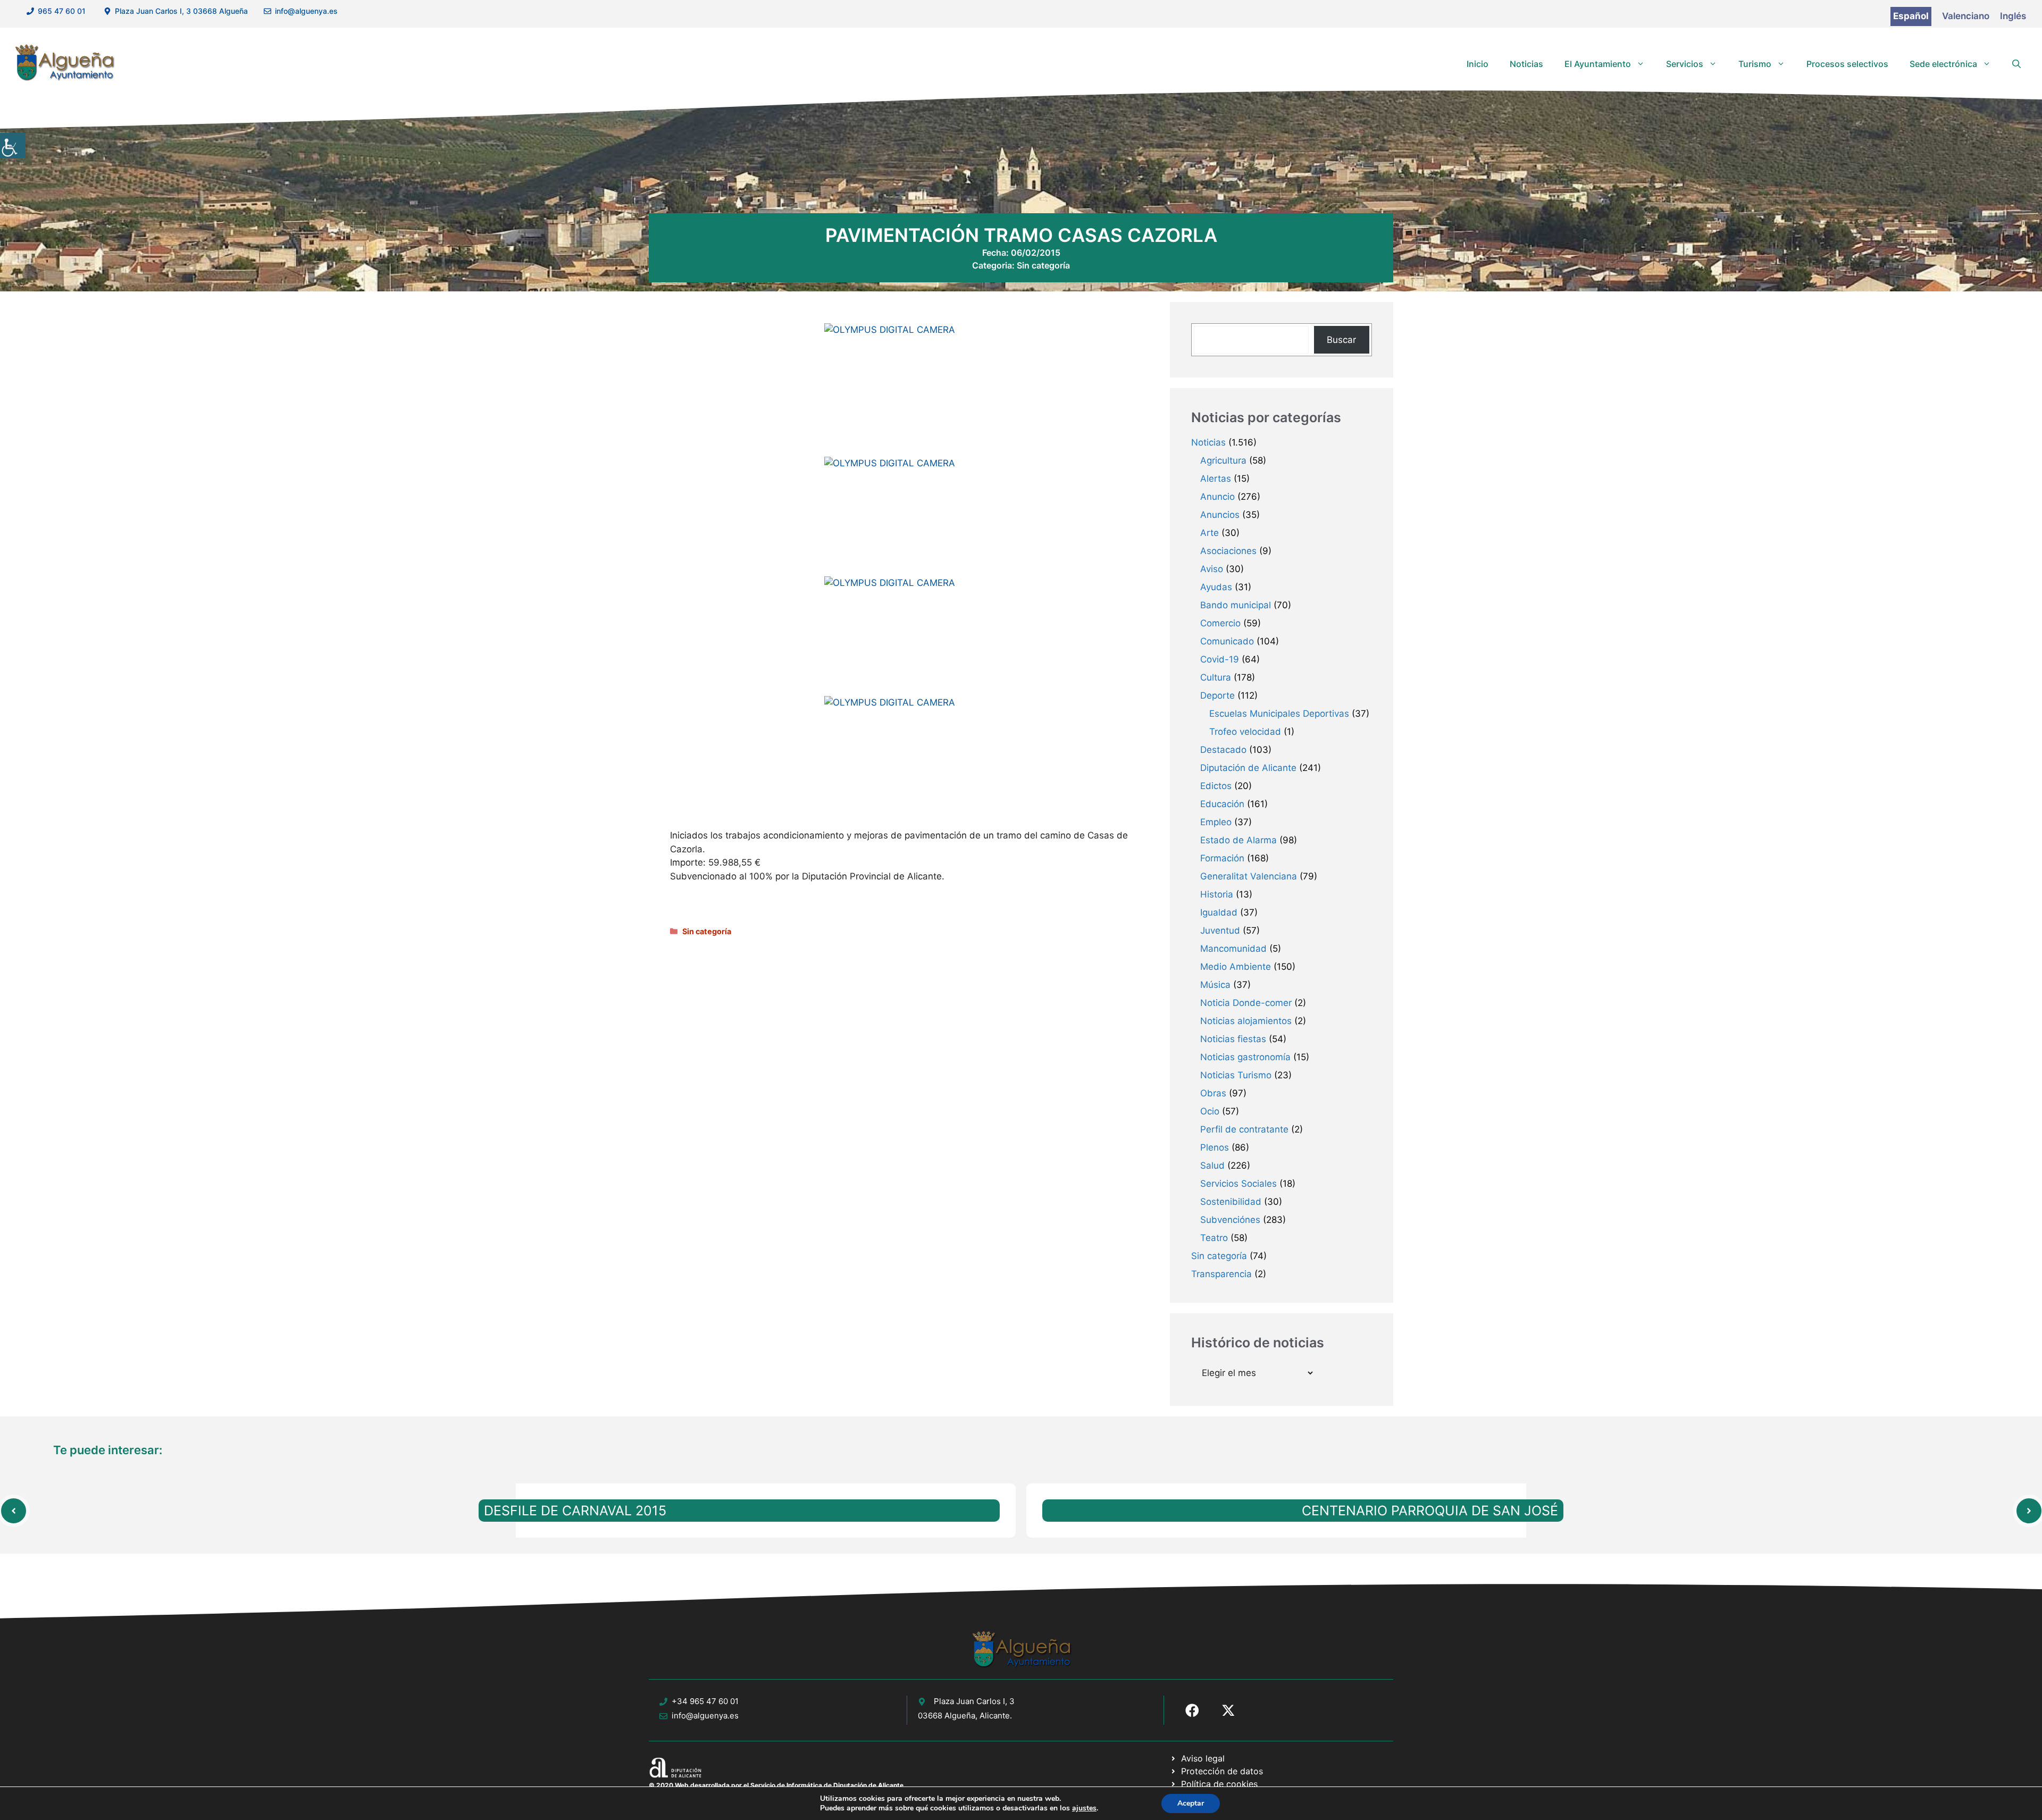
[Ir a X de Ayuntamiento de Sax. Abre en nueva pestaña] (1228, 1710)
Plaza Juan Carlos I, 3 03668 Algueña (181, 11)
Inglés (2013, 16)
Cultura (1216, 677)
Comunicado (1227, 641)
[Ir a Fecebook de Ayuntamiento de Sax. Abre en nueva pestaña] (1192, 1710)
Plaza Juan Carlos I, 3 (974, 1701)
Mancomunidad (1233, 949)
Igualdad (1219, 912)
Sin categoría (1043, 265)
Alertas (1216, 479)
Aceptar (1191, 1803)
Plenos (1215, 1147)
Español (1911, 16)
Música (1215, 985)
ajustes (1084, 1808)
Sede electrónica (1943, 64)
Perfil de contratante (1244, 1129)
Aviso (1212, 569)
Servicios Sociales (1238, 1184)
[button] (2016, 64)
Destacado (1223, 750)
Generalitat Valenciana (1249, 876)
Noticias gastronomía (1245, 1057)
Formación (1222, 858)
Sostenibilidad (1231, 1202)
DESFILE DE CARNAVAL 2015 (575, 1511)
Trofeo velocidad (1245, 732)
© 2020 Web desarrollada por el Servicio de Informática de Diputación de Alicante (776, 1785)
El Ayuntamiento (1598, 64)
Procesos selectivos (1847, 64)
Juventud (1220, 930)
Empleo (1216, 822)
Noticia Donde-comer (1246, 1003)
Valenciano (1966, 16)
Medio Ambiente (1236, 967)
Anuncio (1217, 497)
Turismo (1755, 64)
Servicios (1685, 64)
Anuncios (1220, 515)
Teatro (1214, 1238)
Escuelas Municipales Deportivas (1279, 714)
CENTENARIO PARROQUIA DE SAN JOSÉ (1430, 1511)
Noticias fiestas (1233, 1039)
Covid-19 (1220, 659)
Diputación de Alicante (1248, 768)
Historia (1217, 894)
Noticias (1526, 64)
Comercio (1220, 623)
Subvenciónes (1230, 1220)
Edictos (1216, 786)
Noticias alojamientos (1246, 1021)
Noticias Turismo (1236, 1075)
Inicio (1478, 64)
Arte (1210, 533)
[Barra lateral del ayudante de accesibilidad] (13, 146)
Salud (1212, 1165)
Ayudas (1216, 587)
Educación (1222, 804)
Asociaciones (1228, 551)
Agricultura (1223, 460)
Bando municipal (1236, 605)
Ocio (1210, 1111)
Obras (1213, 1093)
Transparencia (1221, 1274)
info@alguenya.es (306, 11)
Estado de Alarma (1238, 840)
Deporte (1217, 695)
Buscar (1341, 340)
